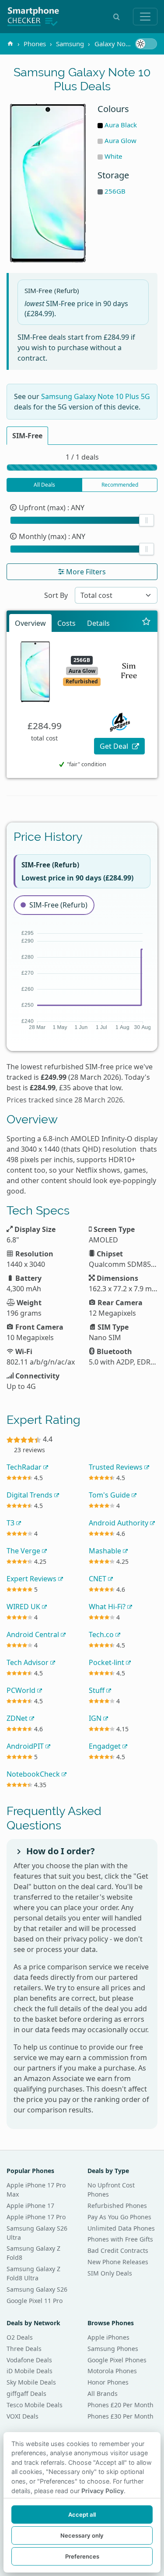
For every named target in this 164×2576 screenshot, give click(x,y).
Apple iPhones (108, 2337)
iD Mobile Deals (30, 2371)
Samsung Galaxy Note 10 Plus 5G (96, 396)
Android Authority (119, 1523)
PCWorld (22, 1690)
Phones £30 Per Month (120, 2416)
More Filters (85, 572)
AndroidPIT (26, 1746)
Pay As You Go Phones (119, 2217)
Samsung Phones (113, 2349)
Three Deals (24, 2349)
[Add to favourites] (146, 621)
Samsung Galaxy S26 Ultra (37, 2233)
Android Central (34, 1634)
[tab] (27, 436)
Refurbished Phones (117, 2206)
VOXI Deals (23, 2416)
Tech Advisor (28, 1662)
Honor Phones (108, 2382)
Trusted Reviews (117, 1467)
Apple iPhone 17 (30, 2206)
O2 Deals (20, 2337)
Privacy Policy (103, 2491)
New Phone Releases (118, 2262)
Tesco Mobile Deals (35, 2405)
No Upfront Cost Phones (111, 2190)
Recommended (120, 485)
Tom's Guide (110, 1495)
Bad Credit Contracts (118, 2250)
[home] (10, 44)
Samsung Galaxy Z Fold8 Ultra (33, 2273)
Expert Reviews (32, 1579)
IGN (96, 1718)
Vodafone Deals (29, 2360)
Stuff (98, 1690)
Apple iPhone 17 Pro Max (36, 2190)
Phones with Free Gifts (120, 2239)
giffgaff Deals (26, 2393)
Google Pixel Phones (117, 2360)
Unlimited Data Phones (121, 2228)
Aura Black (121, 125)
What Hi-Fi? (108, 1607)
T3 (11, 1523)
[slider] (147, 520)
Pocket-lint (107, 1662)
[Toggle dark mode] (146, 44)
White (113, 156)
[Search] (117, 17)
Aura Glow (120, 140)
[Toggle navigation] (145, 17)
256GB (115, 191)
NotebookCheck (34, 1774)
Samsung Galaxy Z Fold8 (33, 2253)
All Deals (44, 485)
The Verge (24, 1551)
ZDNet (18, 1718)
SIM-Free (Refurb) (58, 905)
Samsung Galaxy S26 (37, 2289)
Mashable (106, 1551)
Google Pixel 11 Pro (35, 2301)
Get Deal (115, 746)
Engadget (106, 1746)
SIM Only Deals (110, 2273)
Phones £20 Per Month (120, 2405)
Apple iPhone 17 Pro (36, 2217)
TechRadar (25, 1467)
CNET (98, 1579)
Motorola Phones (112, 2371)
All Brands (103, 2393)
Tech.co (102, 1634)
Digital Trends (30, 1495)
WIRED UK (24, 1607)
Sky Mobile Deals (31, 2382)
